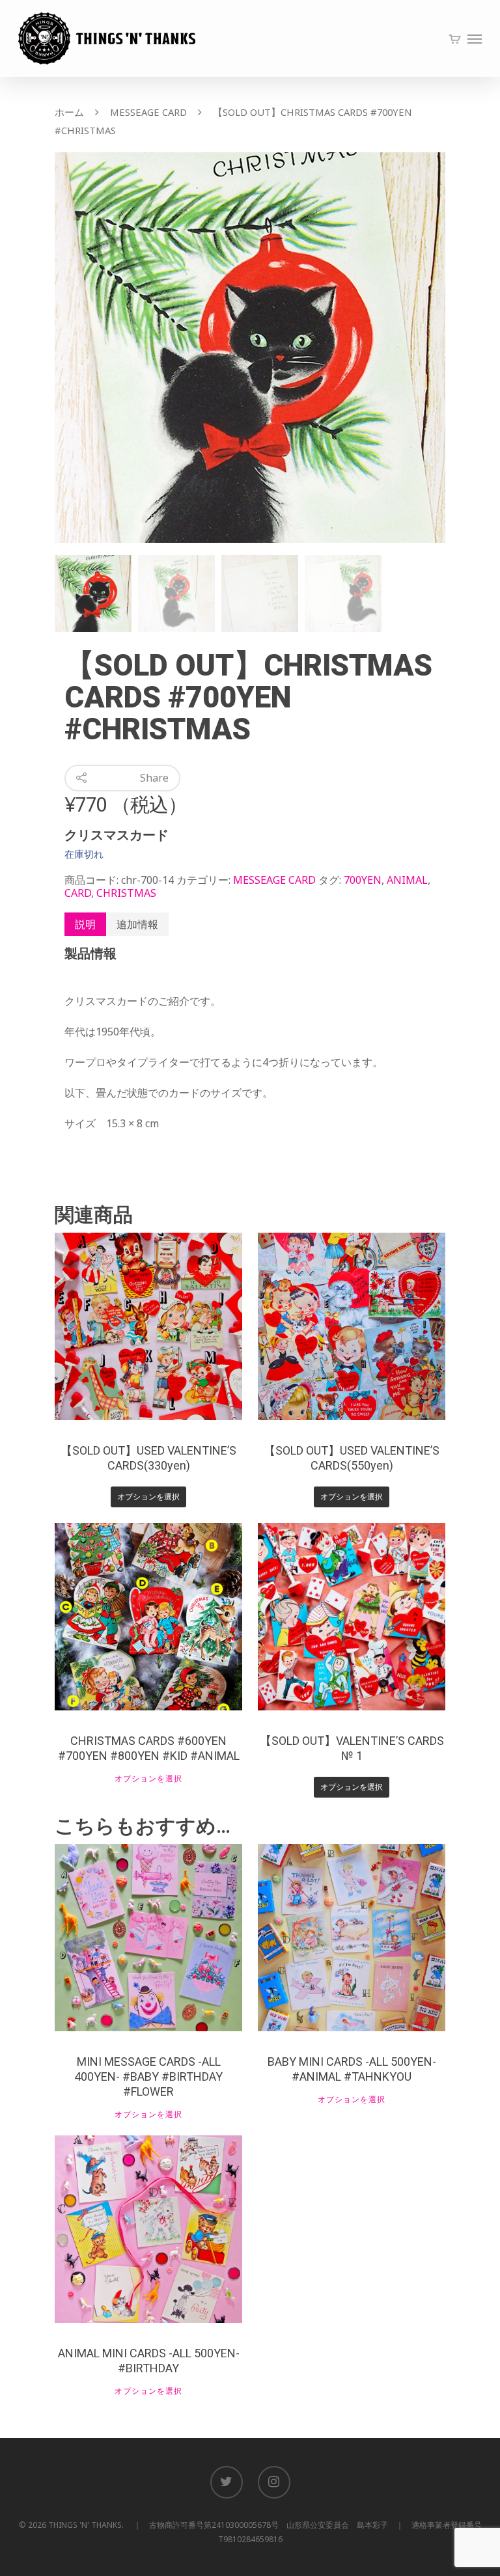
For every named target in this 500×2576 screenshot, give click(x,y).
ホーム (69, 112)
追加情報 (137, 924)
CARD (78, 893)
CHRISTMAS (126, 893)
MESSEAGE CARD (148, 112)
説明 (85, 924)
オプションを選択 (148, 1497)
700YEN (363, 880)
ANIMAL (407, 880)
